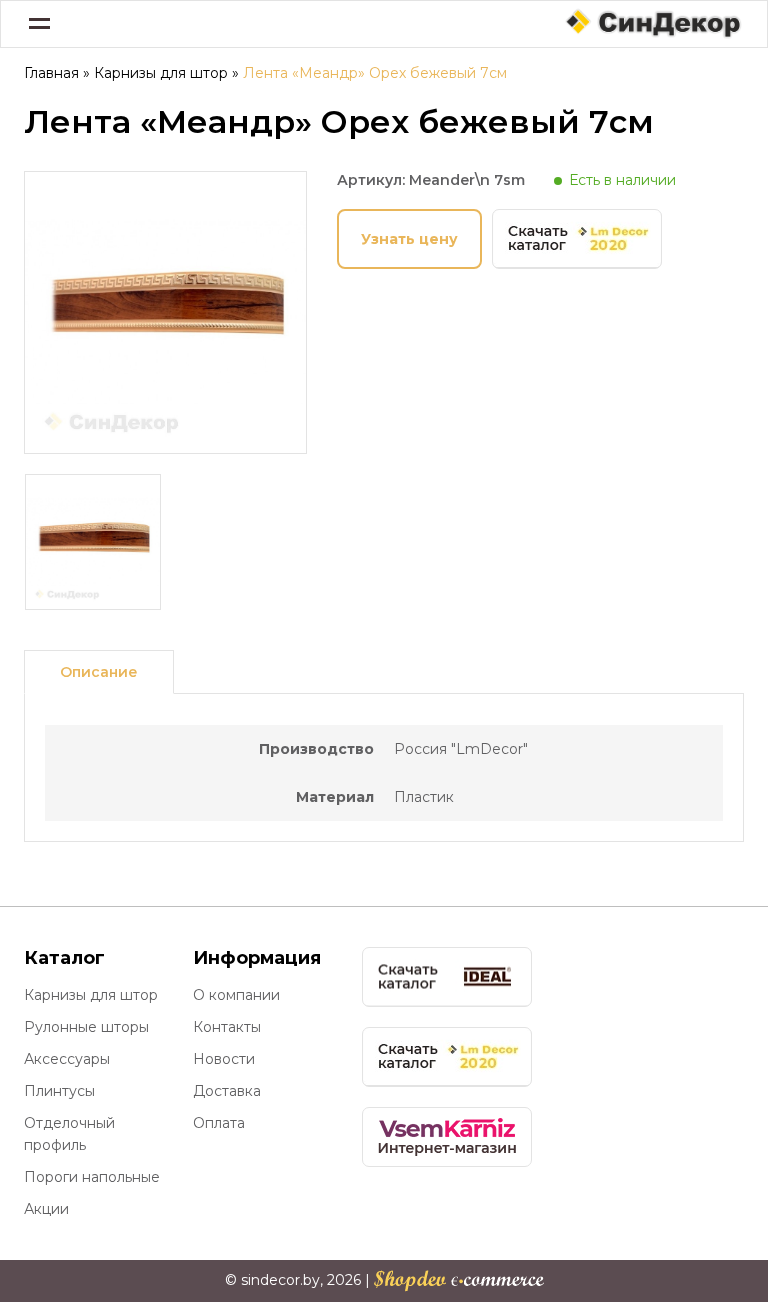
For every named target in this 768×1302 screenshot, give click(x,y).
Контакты (227, 1027)
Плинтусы (59, 1091)
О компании (236, 995)
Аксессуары (67, 1059)
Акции (46, 1209)
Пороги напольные (92, 1177)
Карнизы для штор (161, 73)
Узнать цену (409, 239)
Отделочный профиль (69, 1134)
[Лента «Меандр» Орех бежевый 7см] (165, 444)
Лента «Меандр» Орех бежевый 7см (375, 73)
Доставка (227, 1091)
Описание (99, 672)
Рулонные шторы (86, 1027)
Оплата (219, 1123)
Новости (224, 1059)
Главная (51, 73)
